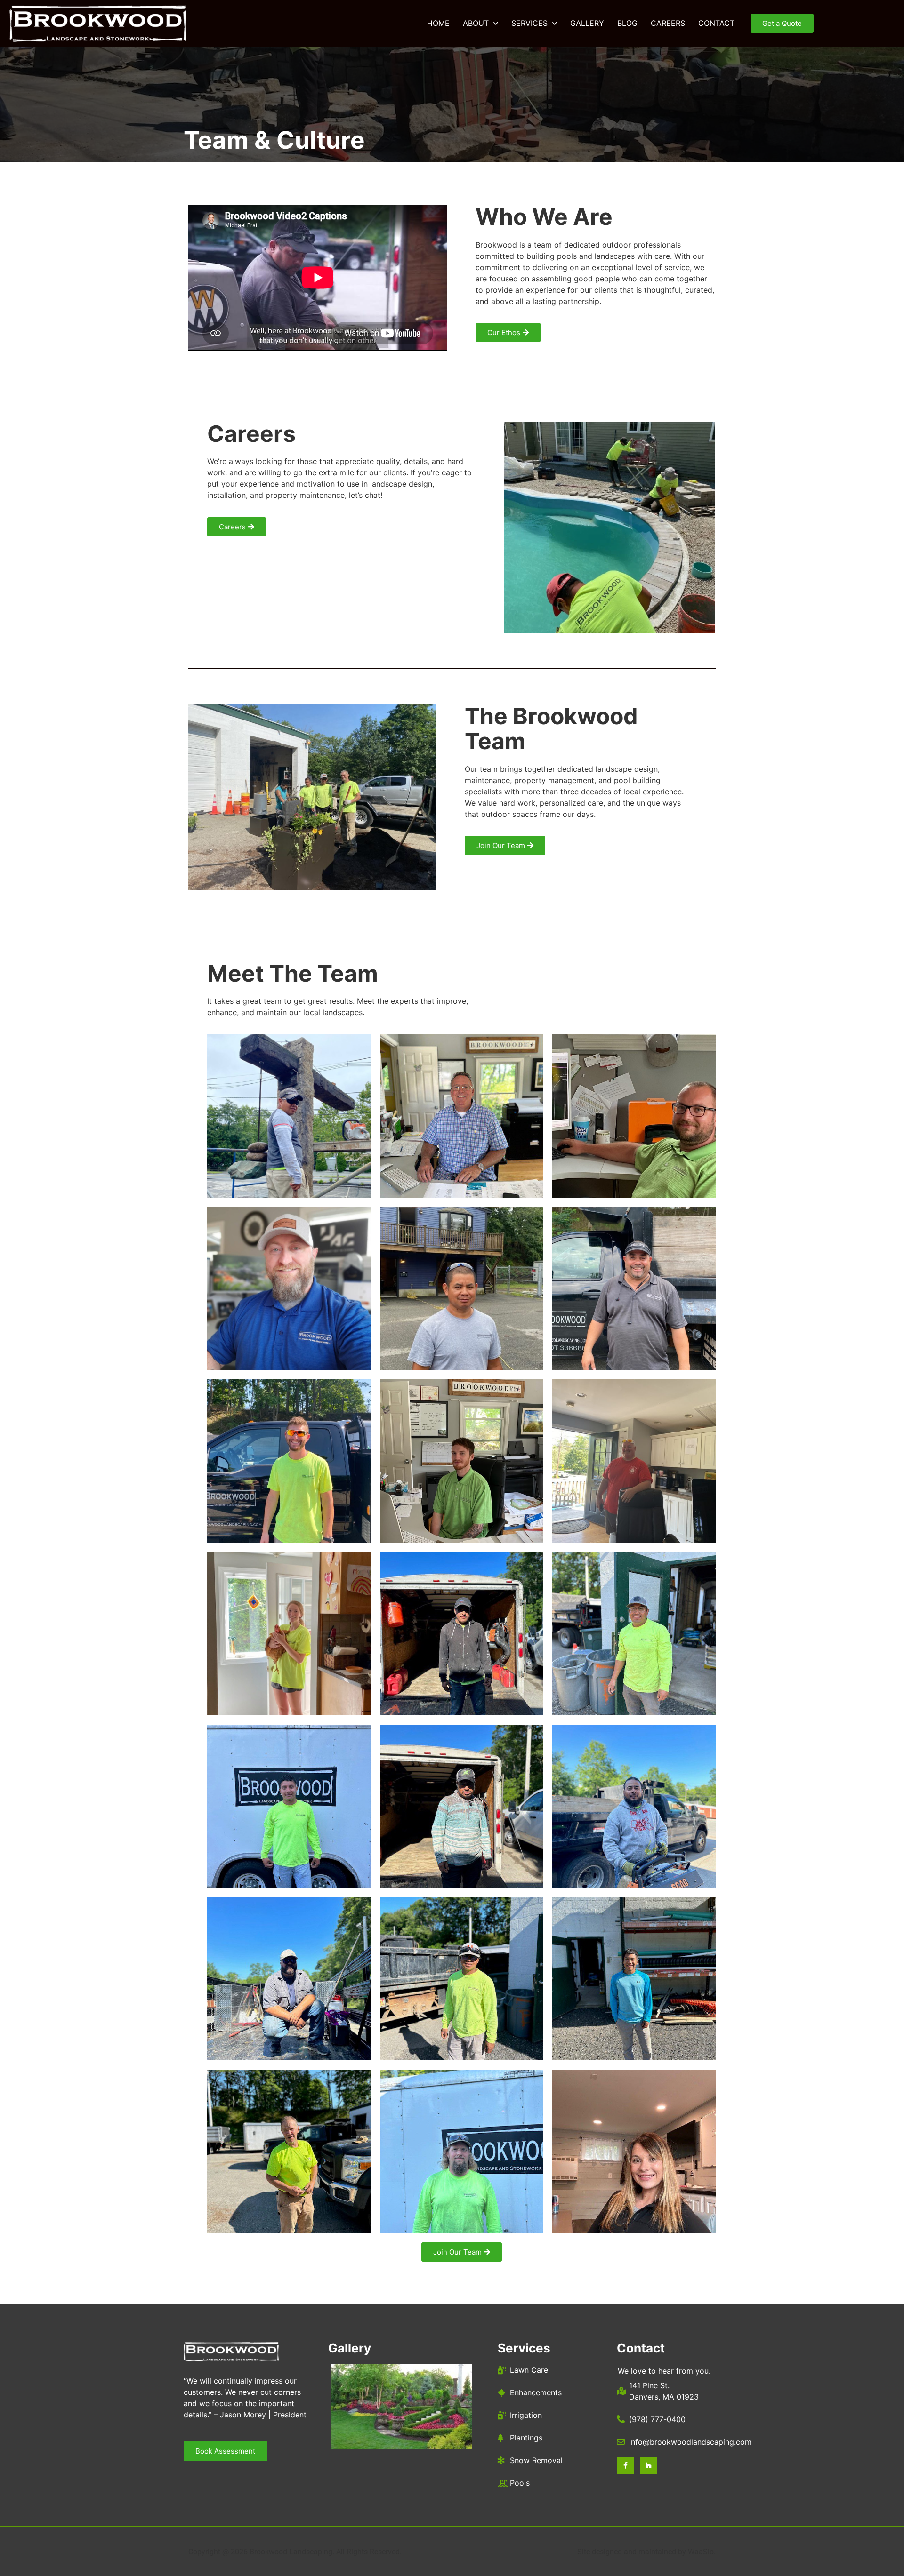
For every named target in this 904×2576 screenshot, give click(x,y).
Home (438, 23)
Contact (716, 23)
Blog (627, 23)
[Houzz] (648, 2465)
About (476, 23)
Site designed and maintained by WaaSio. (646, 2552)
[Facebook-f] (625, 2465)
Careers (668, 23)
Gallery (587, 23)
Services (529, 23)
